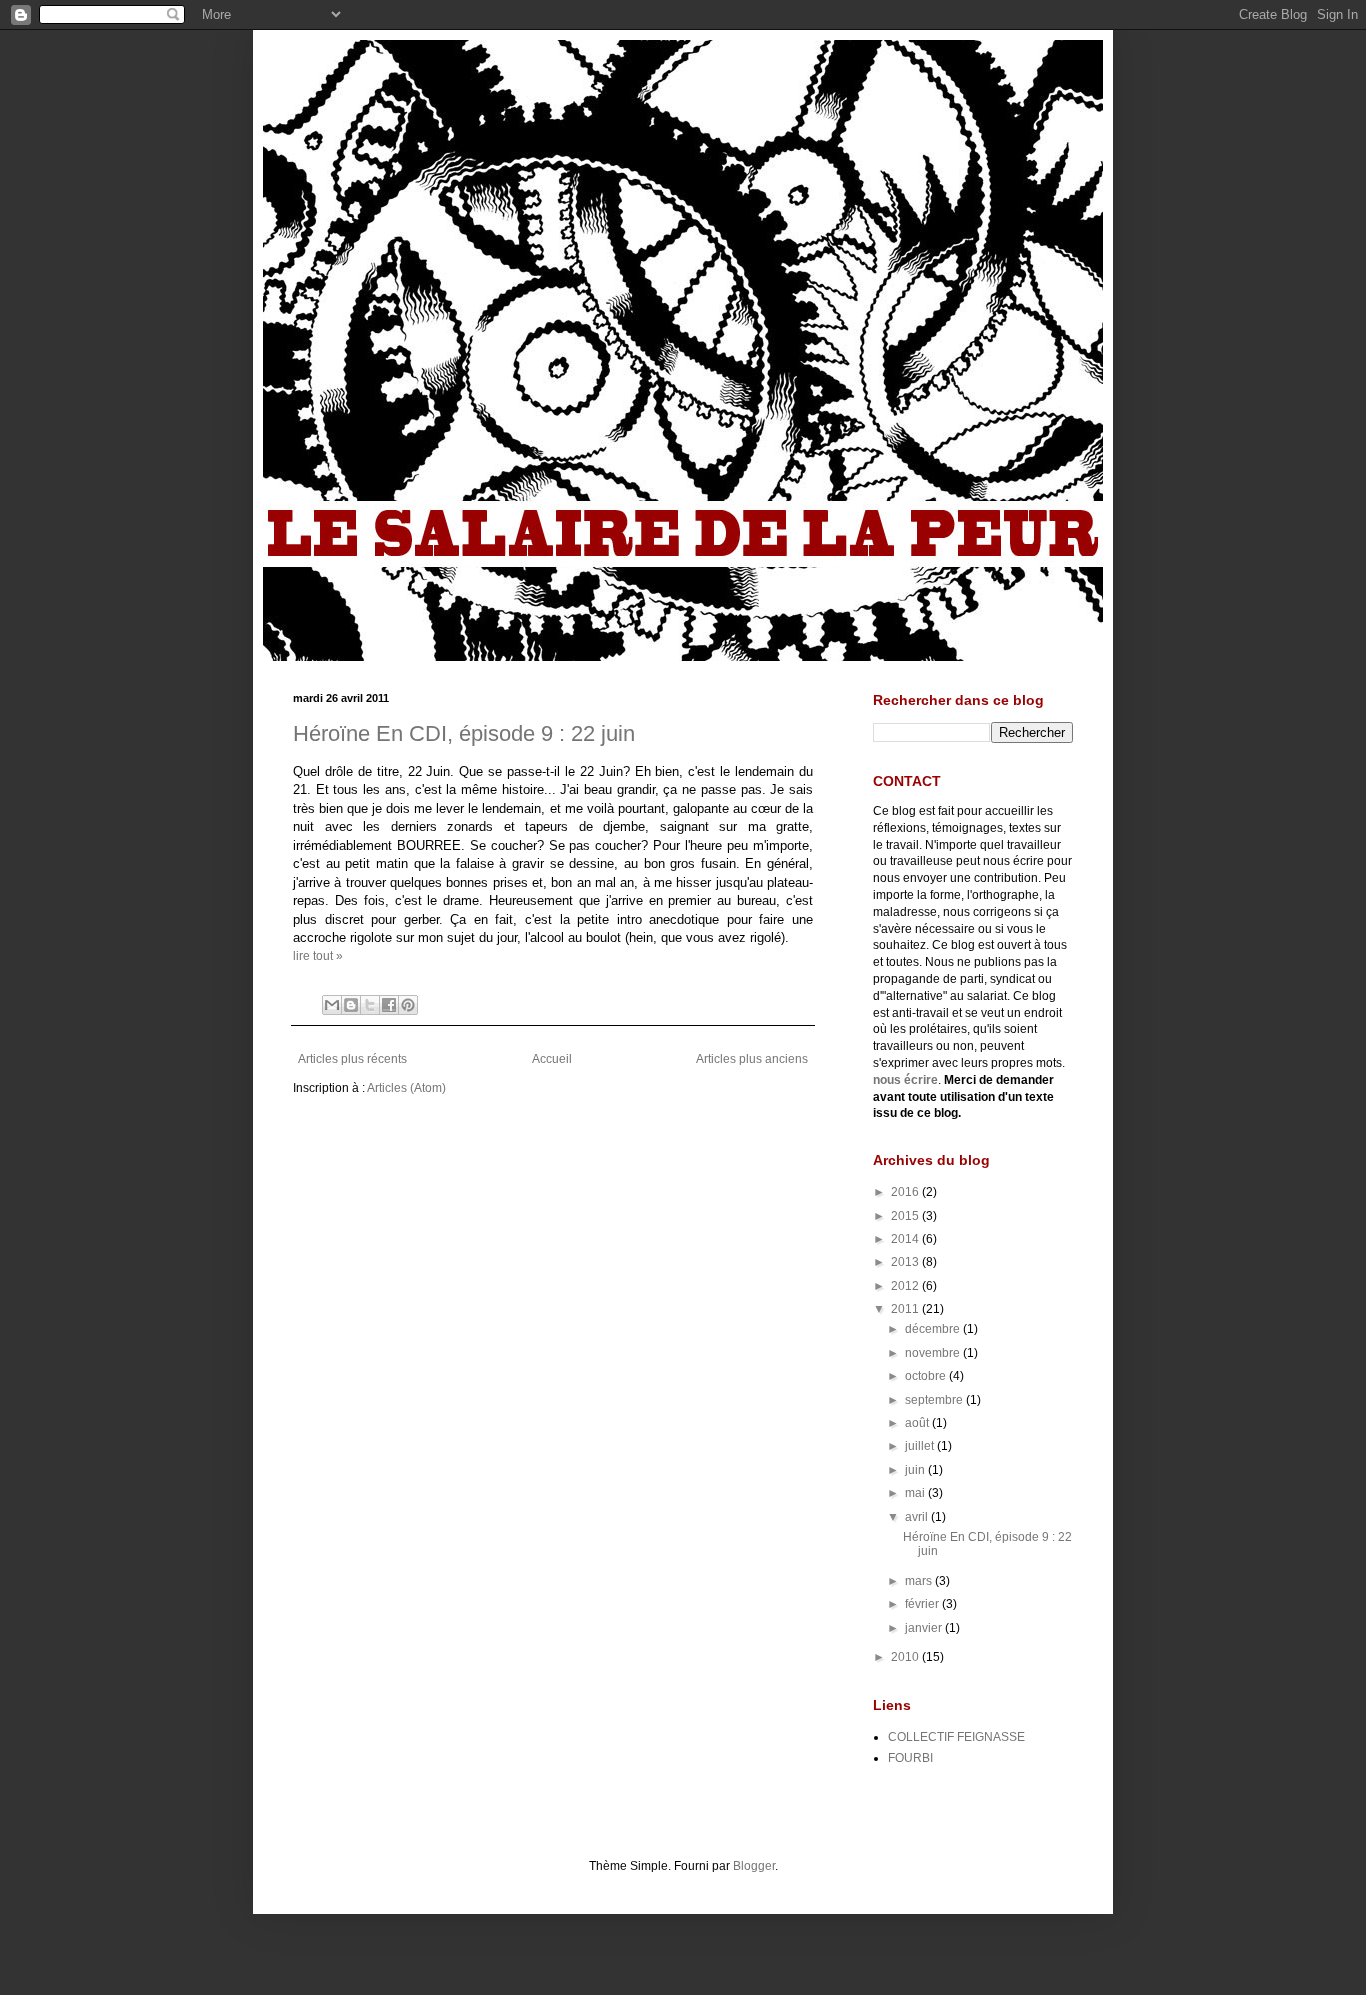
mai (916, 1493)
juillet (921, 1446)
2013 (906, 1262)
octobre (927, 1376)
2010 (906, 1657)
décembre (934, 1329)
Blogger (754, 1866)
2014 (906, 1239)
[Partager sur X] (370, 1005)
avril (918, 1517)
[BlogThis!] (351, 1005)
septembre (935, 1400)
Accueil (552, 1059)
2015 (906, 1216)
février (923, 1604)
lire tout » (318, 956)
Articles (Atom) (406, 1088)
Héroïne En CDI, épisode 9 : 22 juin (464, 733)
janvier (925, 1628)
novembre (934, 1353)
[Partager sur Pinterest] (408, 1005)
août (918, 1423)
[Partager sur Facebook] (389, 1005)
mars (920, 1581)
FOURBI (910, 1758)
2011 (906, 1309)
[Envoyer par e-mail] (332, 1005)
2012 (906, 1286)
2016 (906, 1192)
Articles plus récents (352, 1059)
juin (916, 1470)
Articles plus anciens (752, 1059)
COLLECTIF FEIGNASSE (956, 1737)
